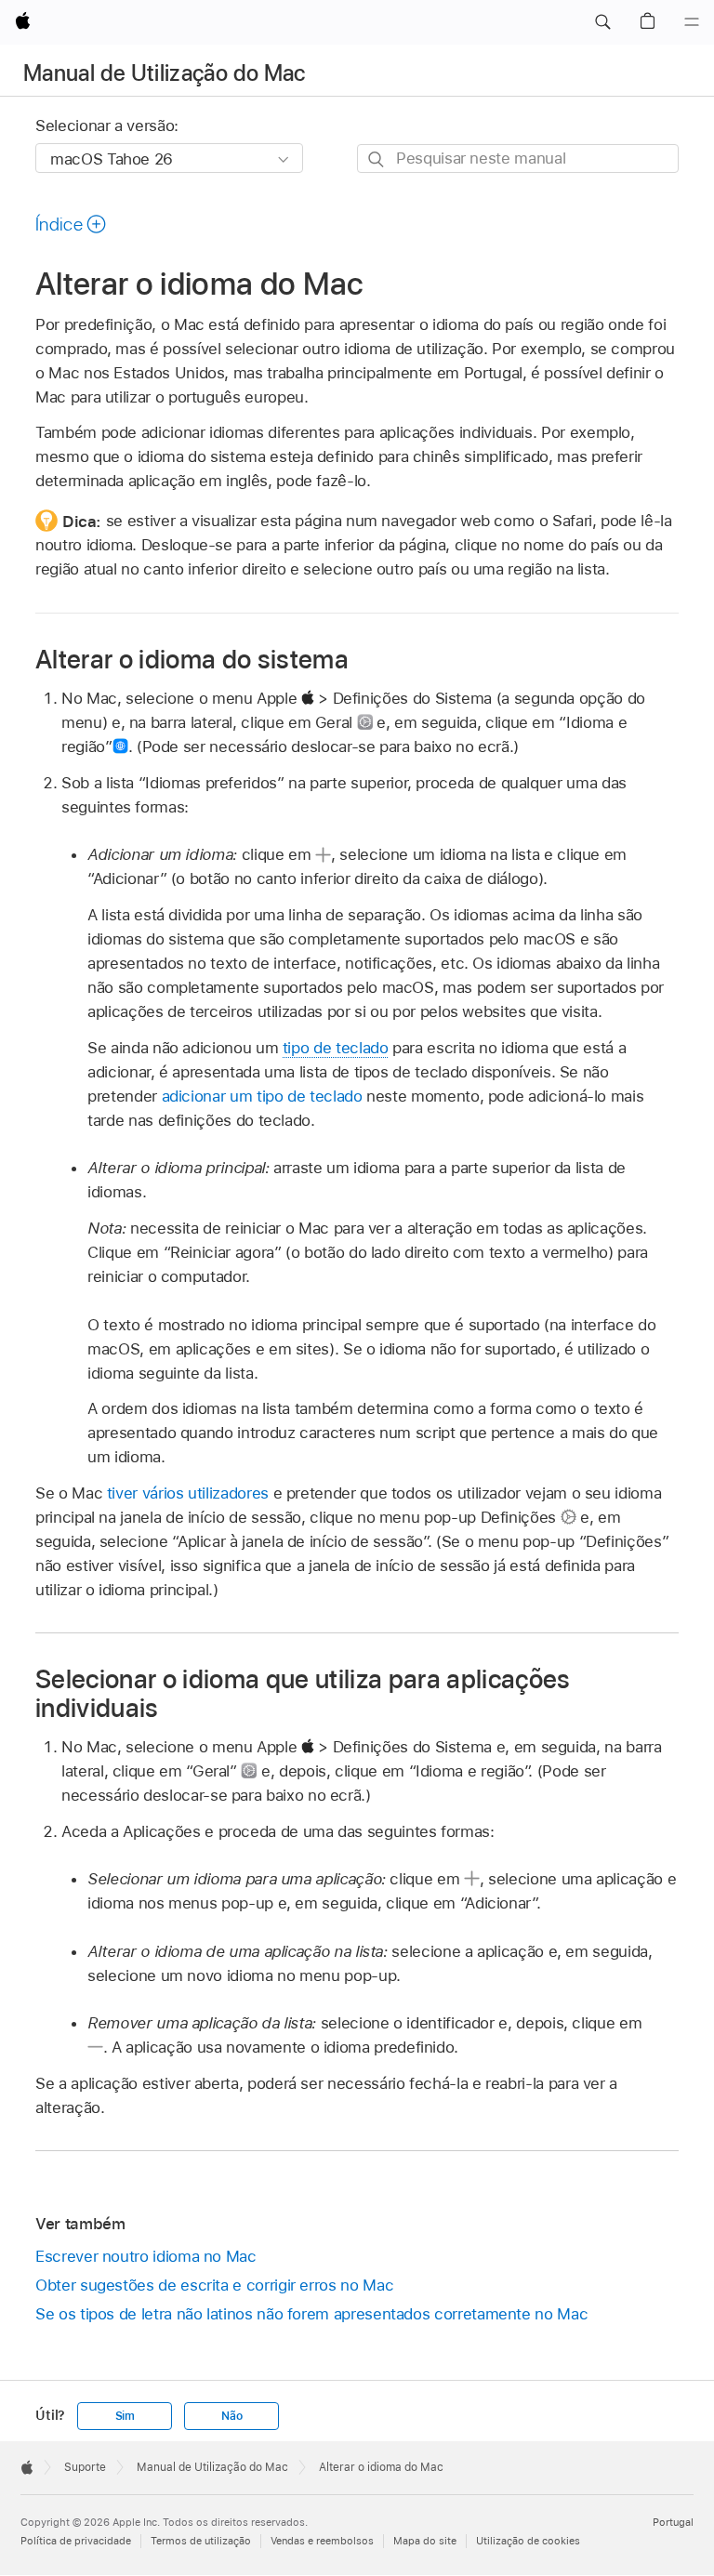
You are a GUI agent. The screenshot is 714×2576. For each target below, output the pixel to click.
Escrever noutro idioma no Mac (146, 2256)
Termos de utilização (201, 2541)
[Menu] (692, 22)
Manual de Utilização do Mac (165, 73)
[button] (602, 22)
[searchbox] (518, 159)
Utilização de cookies (528, 2541)
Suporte (85, 2467)
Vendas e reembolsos (322, 2541)
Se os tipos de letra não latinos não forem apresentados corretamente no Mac (311, 2314)
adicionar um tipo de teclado (262, 1096)
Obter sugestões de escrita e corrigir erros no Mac (214, 2285)
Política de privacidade (76, 2541)
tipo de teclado (336, 1048)
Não (231, 2416)
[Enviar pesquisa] (377, 159)
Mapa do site (425, 2541)
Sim (125, 2416)
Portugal (673, 2522)
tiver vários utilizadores (188, 1493)
